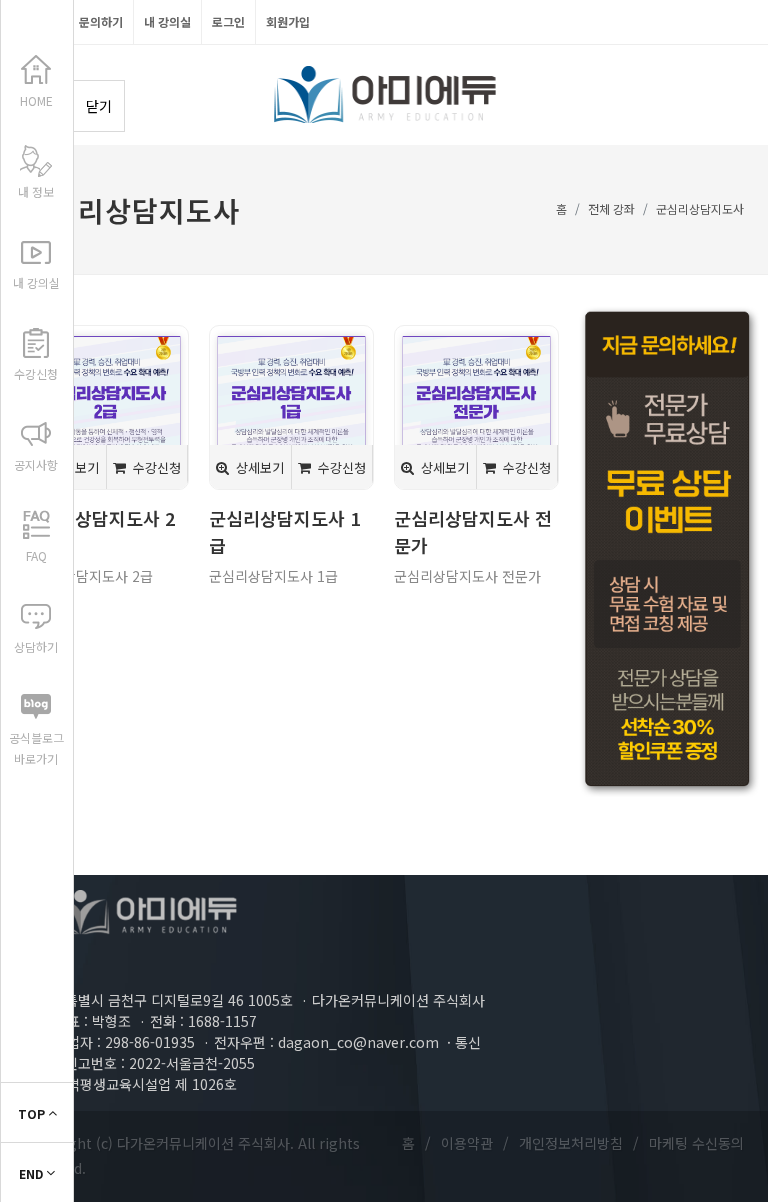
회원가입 (288, 21)
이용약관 (467, 1143)
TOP (33, 1113)
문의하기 (101, 21)
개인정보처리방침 (571, 1143)
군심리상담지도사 (700, 208)
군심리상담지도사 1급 (273, 576)
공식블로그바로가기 (36, 748)
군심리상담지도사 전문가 (467, 576)
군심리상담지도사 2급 (88, 576)
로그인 (228, 21)
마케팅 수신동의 (696, 1143)
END (32, 1173)
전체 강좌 (611, 208)
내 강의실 (167, 21)
